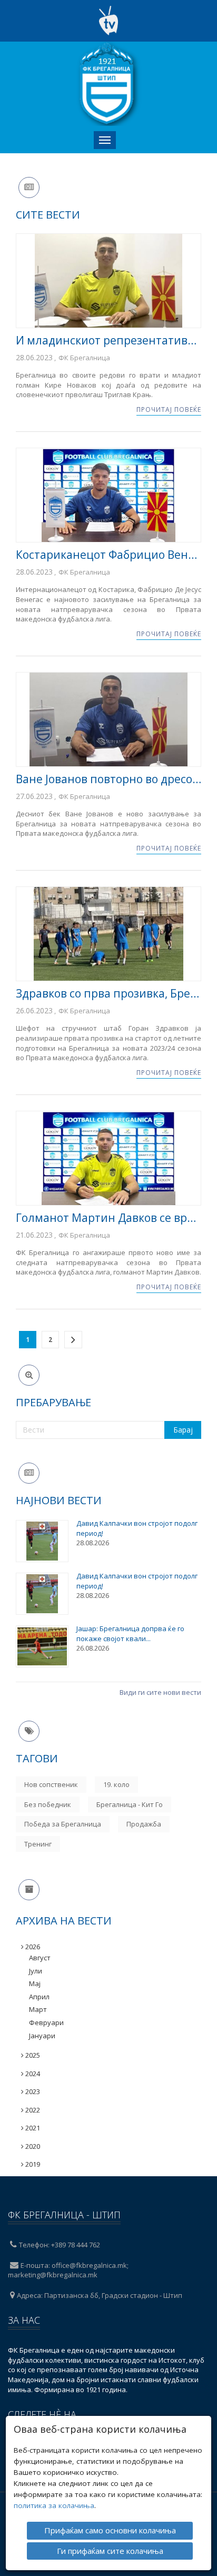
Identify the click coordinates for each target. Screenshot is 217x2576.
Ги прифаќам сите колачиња (110, 2551)
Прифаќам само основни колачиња (110, 2530)
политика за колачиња (54, 2505)
